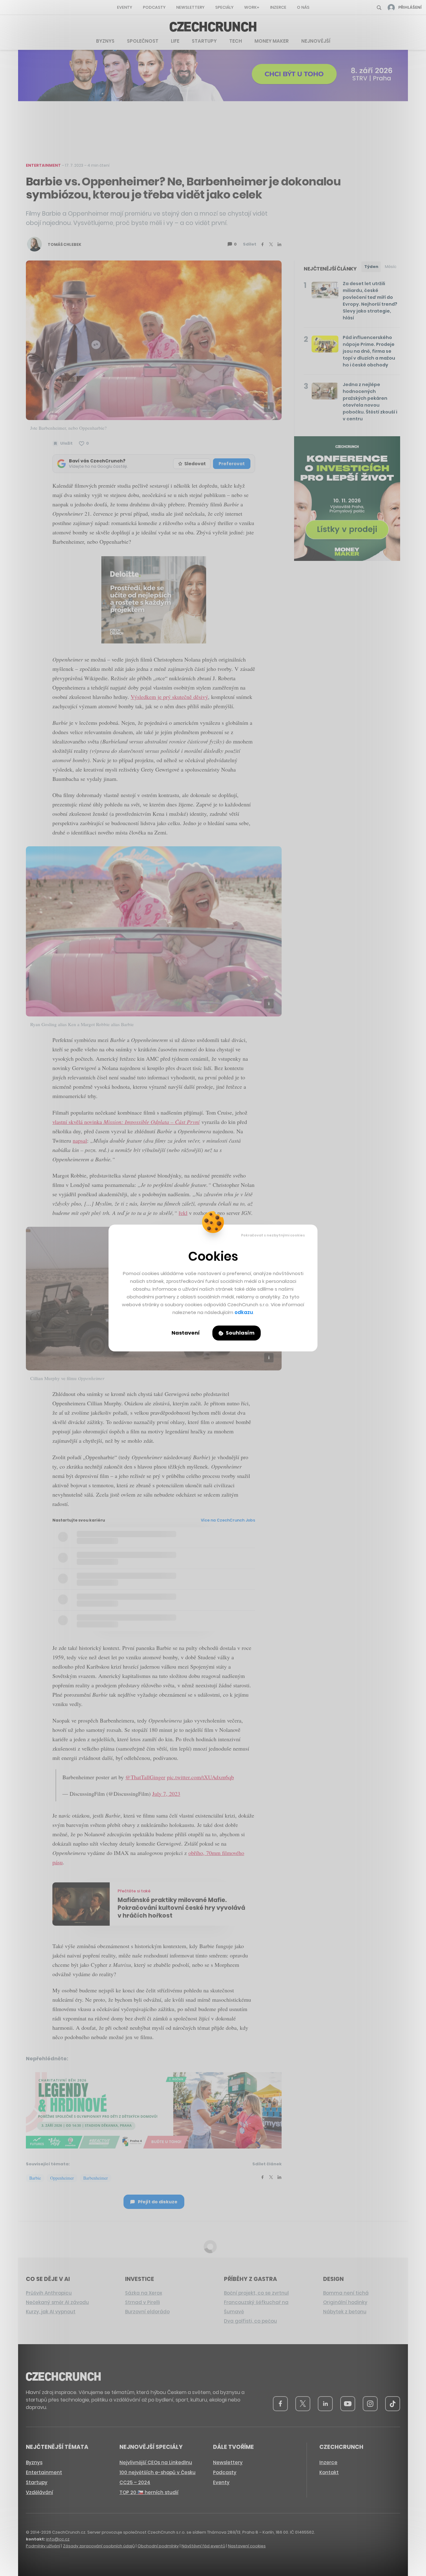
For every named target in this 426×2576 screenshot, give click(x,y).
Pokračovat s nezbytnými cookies (273, 1235)
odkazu (244, 1312)
